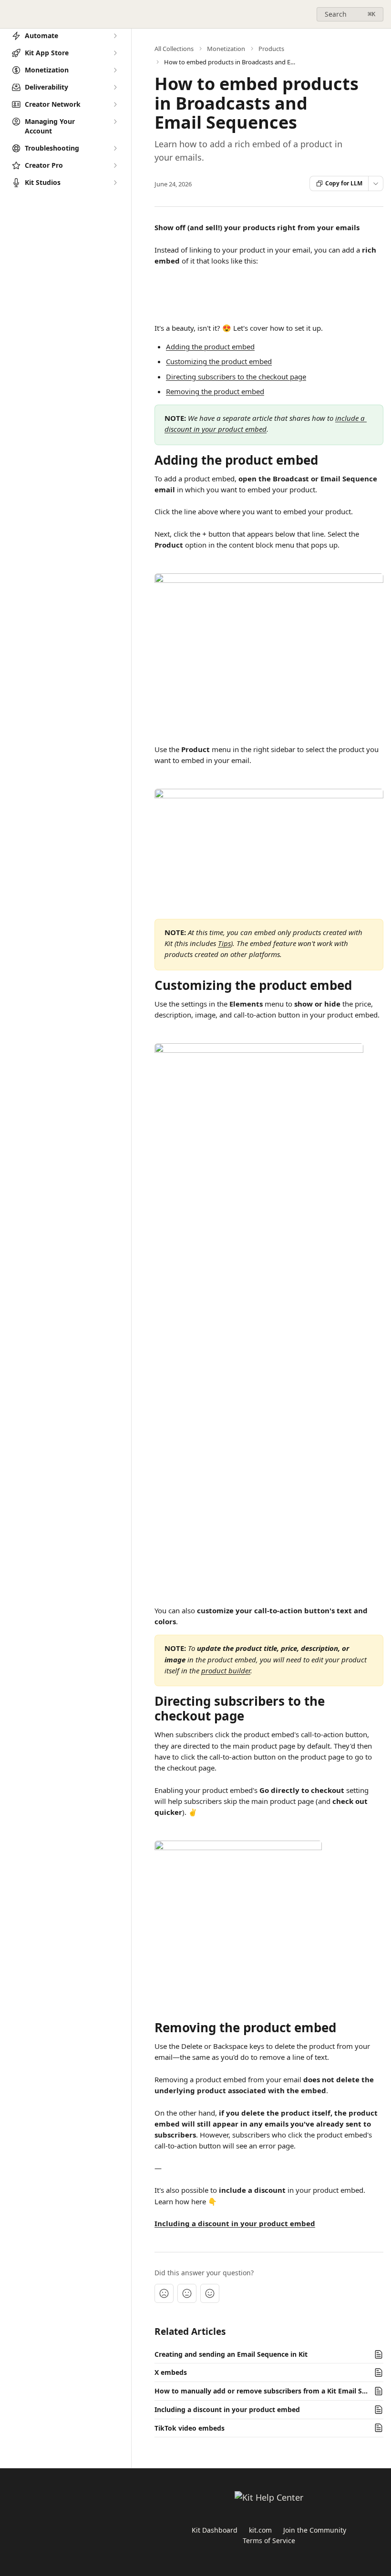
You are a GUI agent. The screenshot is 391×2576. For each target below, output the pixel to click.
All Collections (174, 49)
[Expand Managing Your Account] (115, 122)
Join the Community (315, 2530)
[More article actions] (376, 183)
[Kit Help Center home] (10, 14)
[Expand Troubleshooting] (115, 148)
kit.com (260, 2530)
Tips (224, 943)
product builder (226, 1670)
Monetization (226, 49)
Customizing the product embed (219, 361)
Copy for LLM (344, 183)
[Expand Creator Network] (115, 104)
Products (271, 49)
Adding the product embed (210, 346)
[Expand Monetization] (115, 70)
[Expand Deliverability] (115, 87)
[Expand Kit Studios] (115, 183)
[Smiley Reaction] (210, 2293)
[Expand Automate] (115, 36)
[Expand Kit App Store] (115, 53)
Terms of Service (269, 2540)
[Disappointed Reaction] (164, 2293)
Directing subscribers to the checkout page (236, 377)
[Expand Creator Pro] (115, 165)
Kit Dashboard (215, 2530)
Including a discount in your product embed (235, 2223)
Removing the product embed (215, 391)
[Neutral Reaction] (187, 2293)
